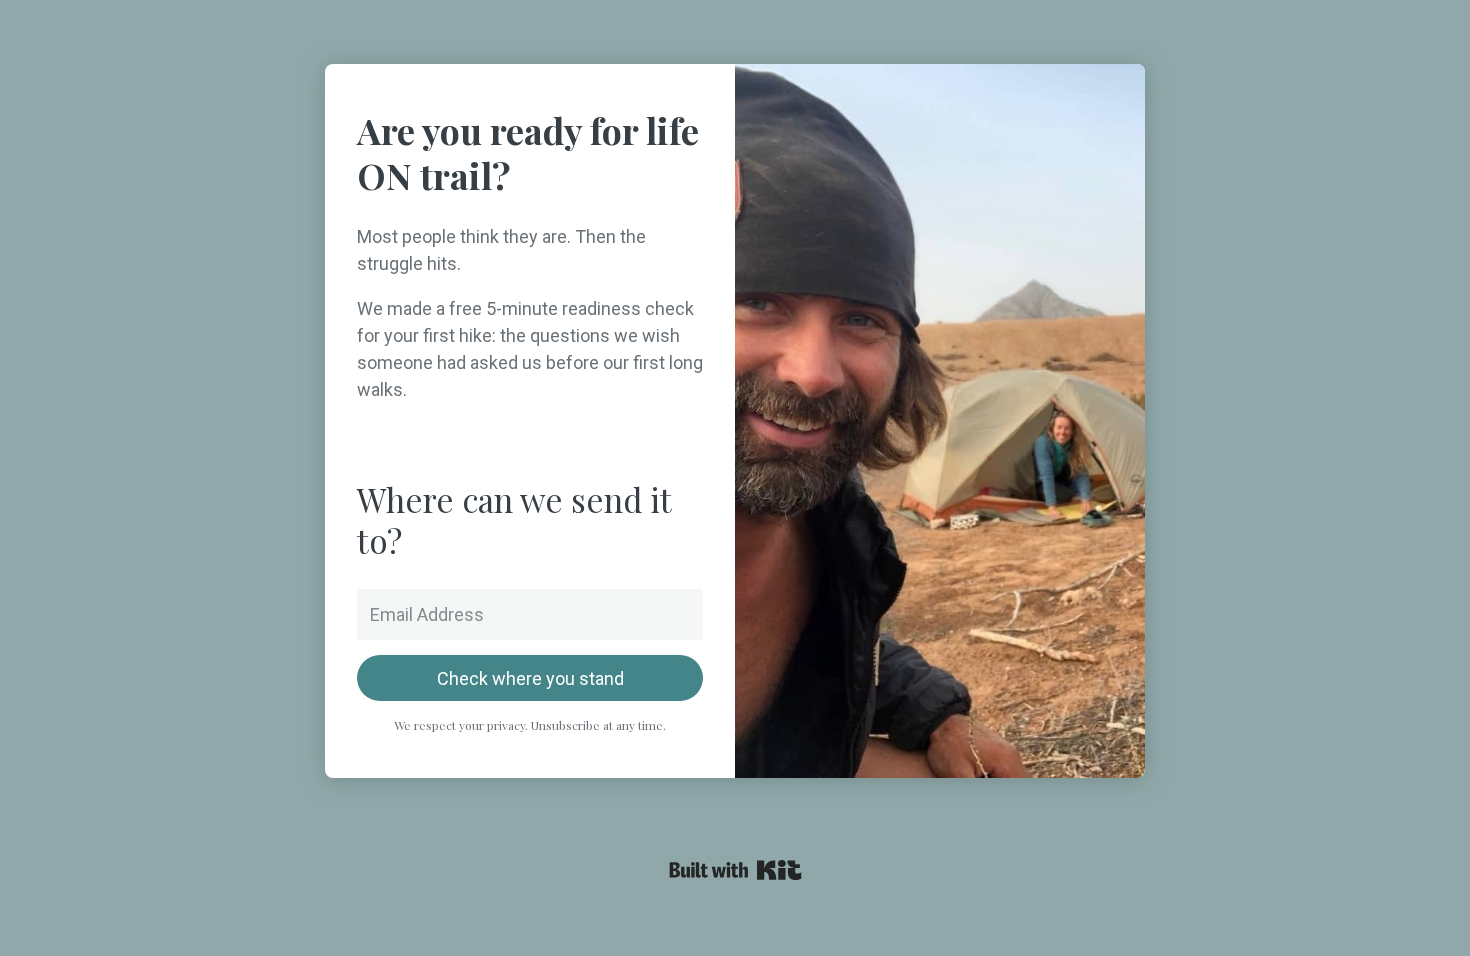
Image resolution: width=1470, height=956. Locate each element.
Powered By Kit (735, 870)
